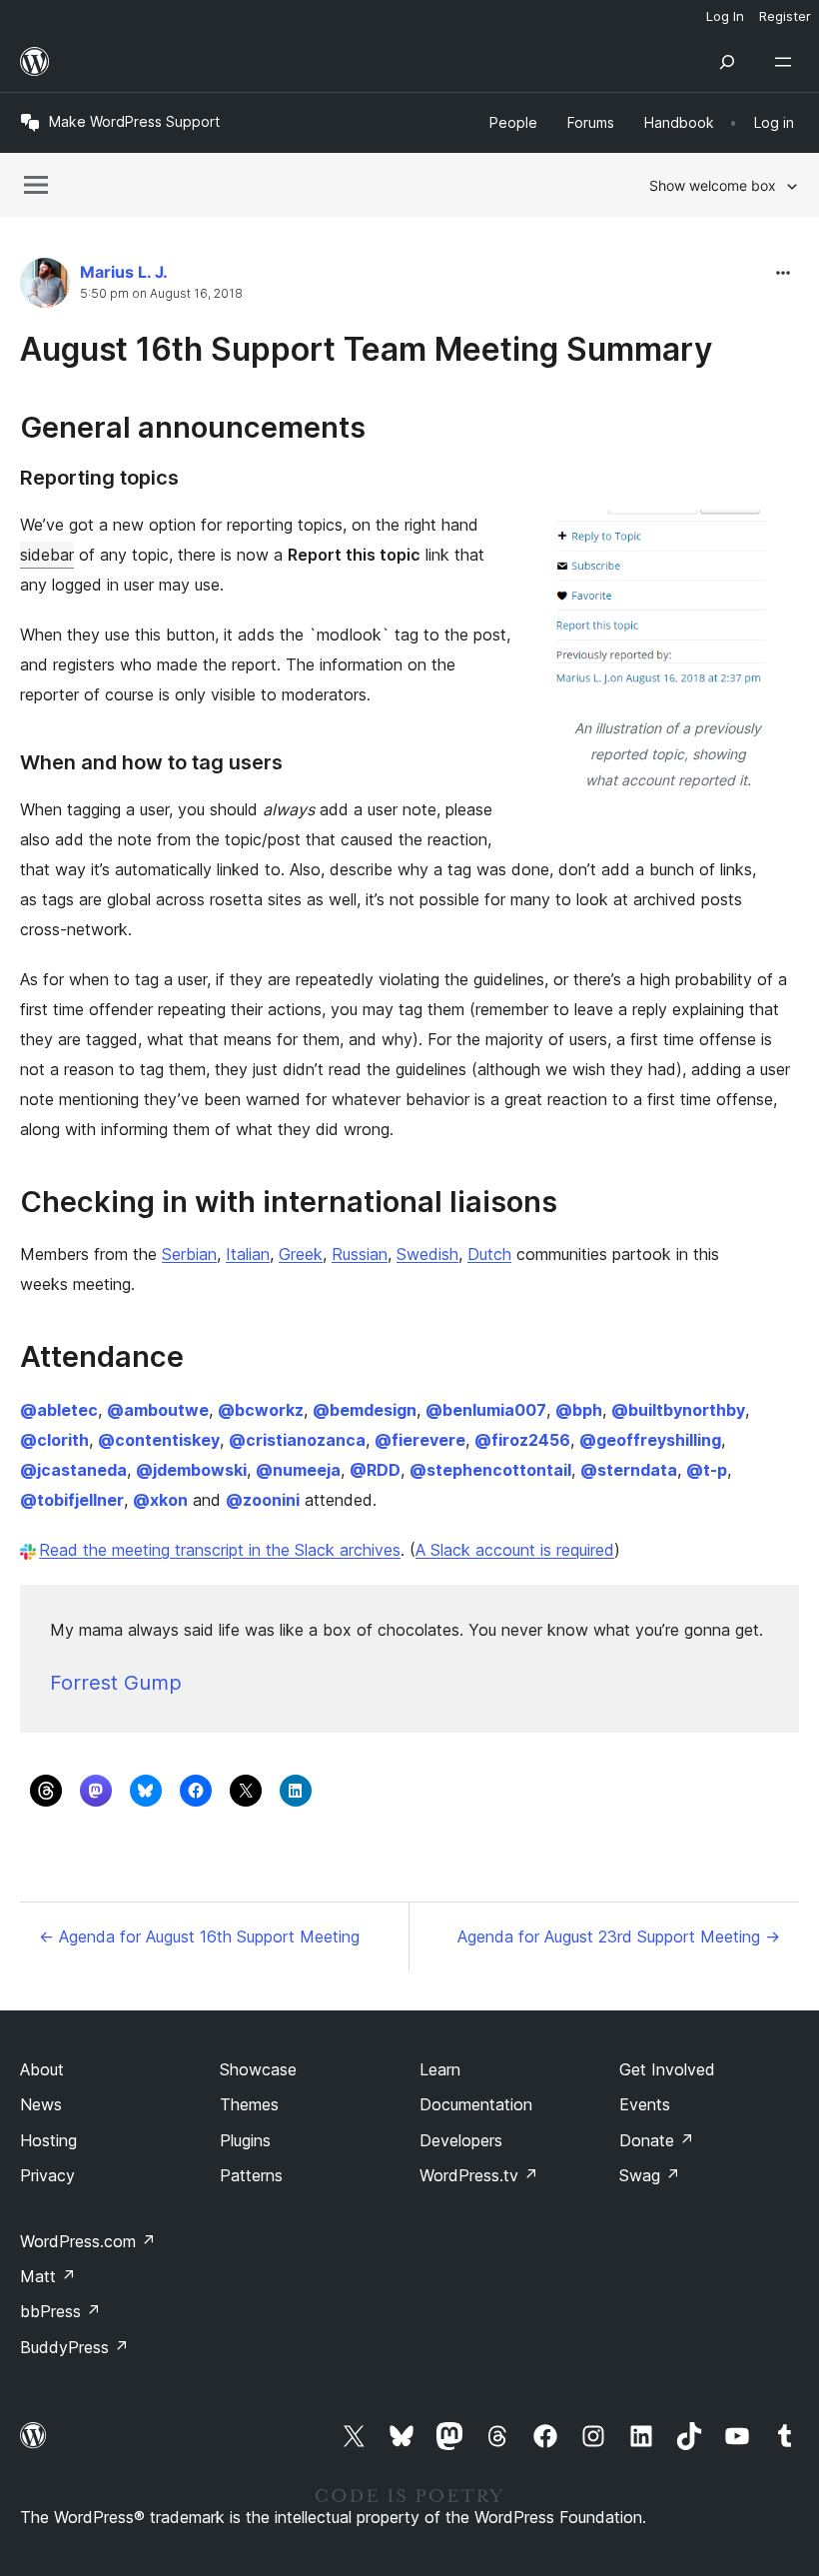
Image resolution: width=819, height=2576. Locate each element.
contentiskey (159, 1440)
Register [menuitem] (785, 16)
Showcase (258, 2069)
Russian (360, 1254)
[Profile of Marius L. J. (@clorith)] (45, 287)
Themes (249, 2104)
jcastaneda (73, 1470)
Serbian (189, 1254)
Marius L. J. (124, 272)
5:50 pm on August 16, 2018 (161, 294)
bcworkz (261, 1410)
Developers (461, 2140)
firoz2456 (522, 1440)
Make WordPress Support (134, 121)
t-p (707, 1470)
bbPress (60, 2311)
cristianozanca (297, 1440)
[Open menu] (787, 62)
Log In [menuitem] (725, 16)
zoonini (263, 1500)
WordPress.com (88, 2241)
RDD (375, 1470)
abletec (59, 1410)
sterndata (629, 1470)
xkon (160, 1500)
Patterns (251, 2175)
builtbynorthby (678, 1410)
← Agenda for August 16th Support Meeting (199, 1936)
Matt (48, 2276)
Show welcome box (713, 185)
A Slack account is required (515, 1550)
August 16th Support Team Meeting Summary (366, 349)
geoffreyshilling (650, 1440)
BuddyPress (74, 2347)
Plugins (245, 2140)
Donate (657, 2140)
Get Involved (667, 2069)
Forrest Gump (116, 1683)
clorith (54, 1440)
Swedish (427, 1254)
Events (645, 2104)
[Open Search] (727, 62)
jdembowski (191, 1470)
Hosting (48, 2140)
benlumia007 (486, 1410)
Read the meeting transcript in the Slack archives (220, 1550)
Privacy (47, 2175)
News (41, 2104)
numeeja (298, 1470)
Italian (248, 1254)
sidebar (47, 555)
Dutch (489, 1254)
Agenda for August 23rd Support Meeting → (619, 1936)
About (42, 2069)
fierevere (420, 1440)
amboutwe (158, 1410)
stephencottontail (490, 1470)
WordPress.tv (479, 2175)
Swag (650, 2175)
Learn (440, 2069)
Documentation (476, 2104)
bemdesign (365, 1410)
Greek (301, 1254)
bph (579, 1410)
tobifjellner (72, 1500)
